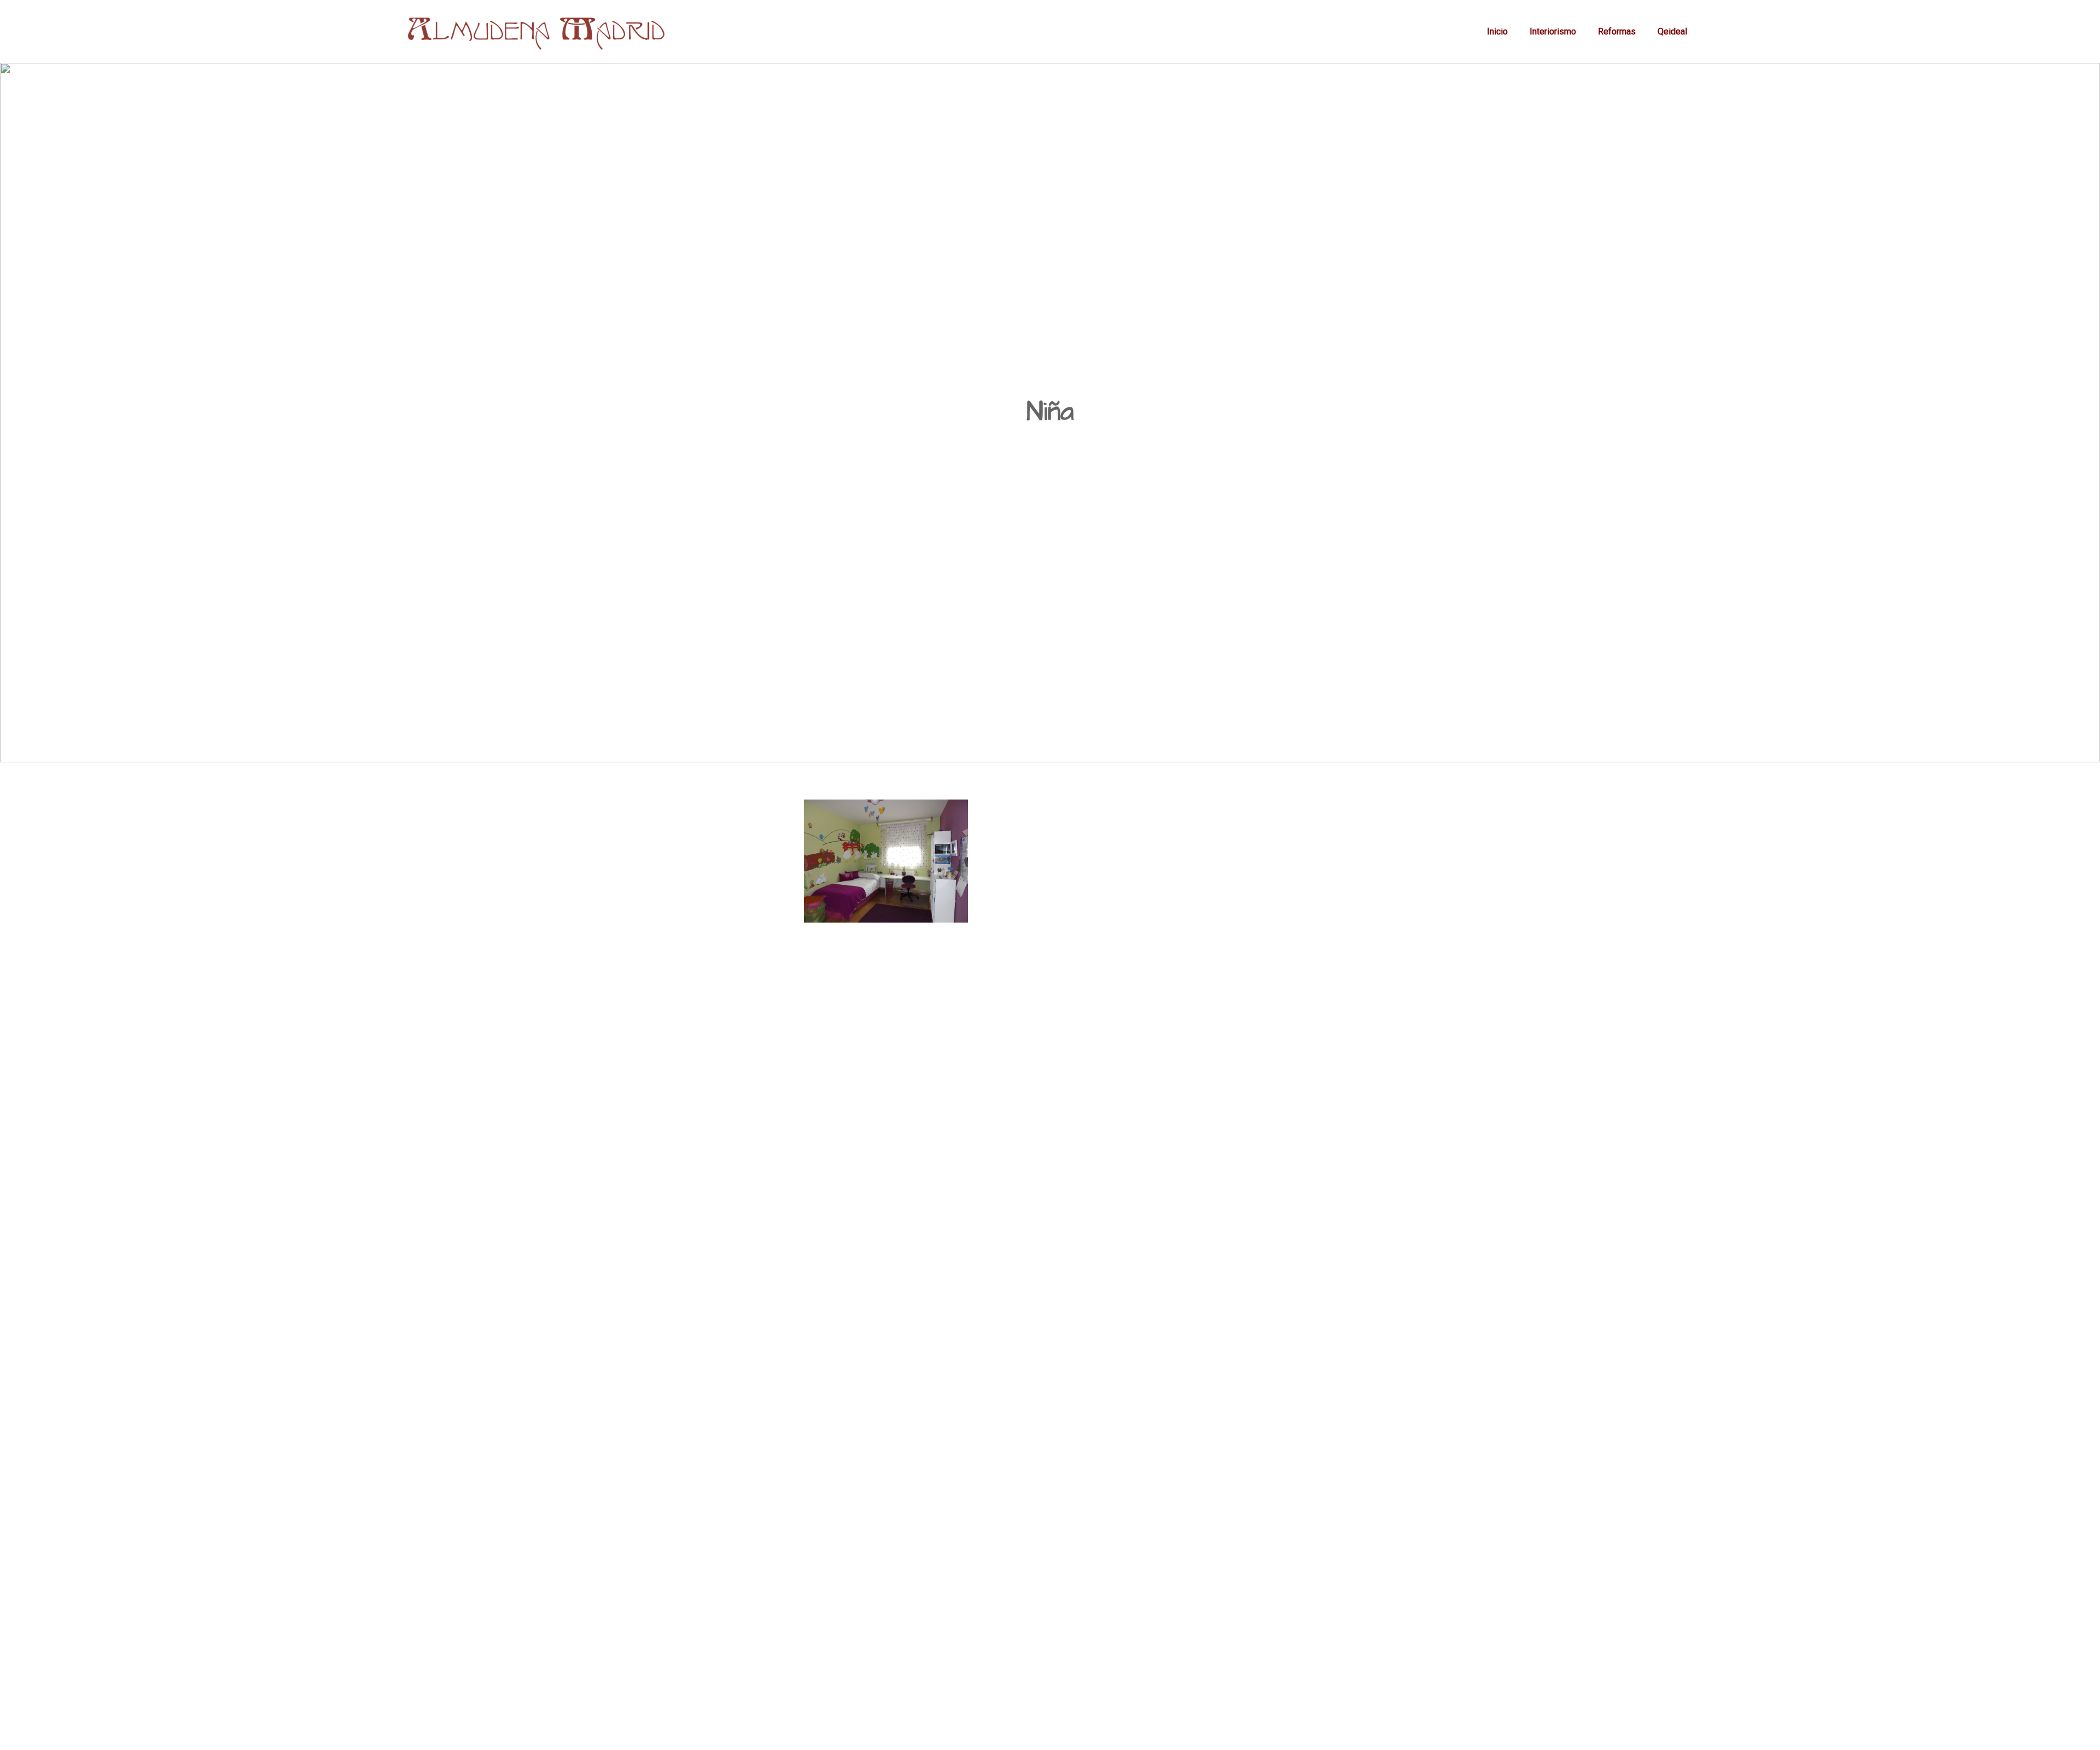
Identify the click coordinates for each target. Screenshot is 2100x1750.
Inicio (1497, 31)
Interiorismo (1553, 31)
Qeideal (1672, 31)
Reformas (1617, 31)
